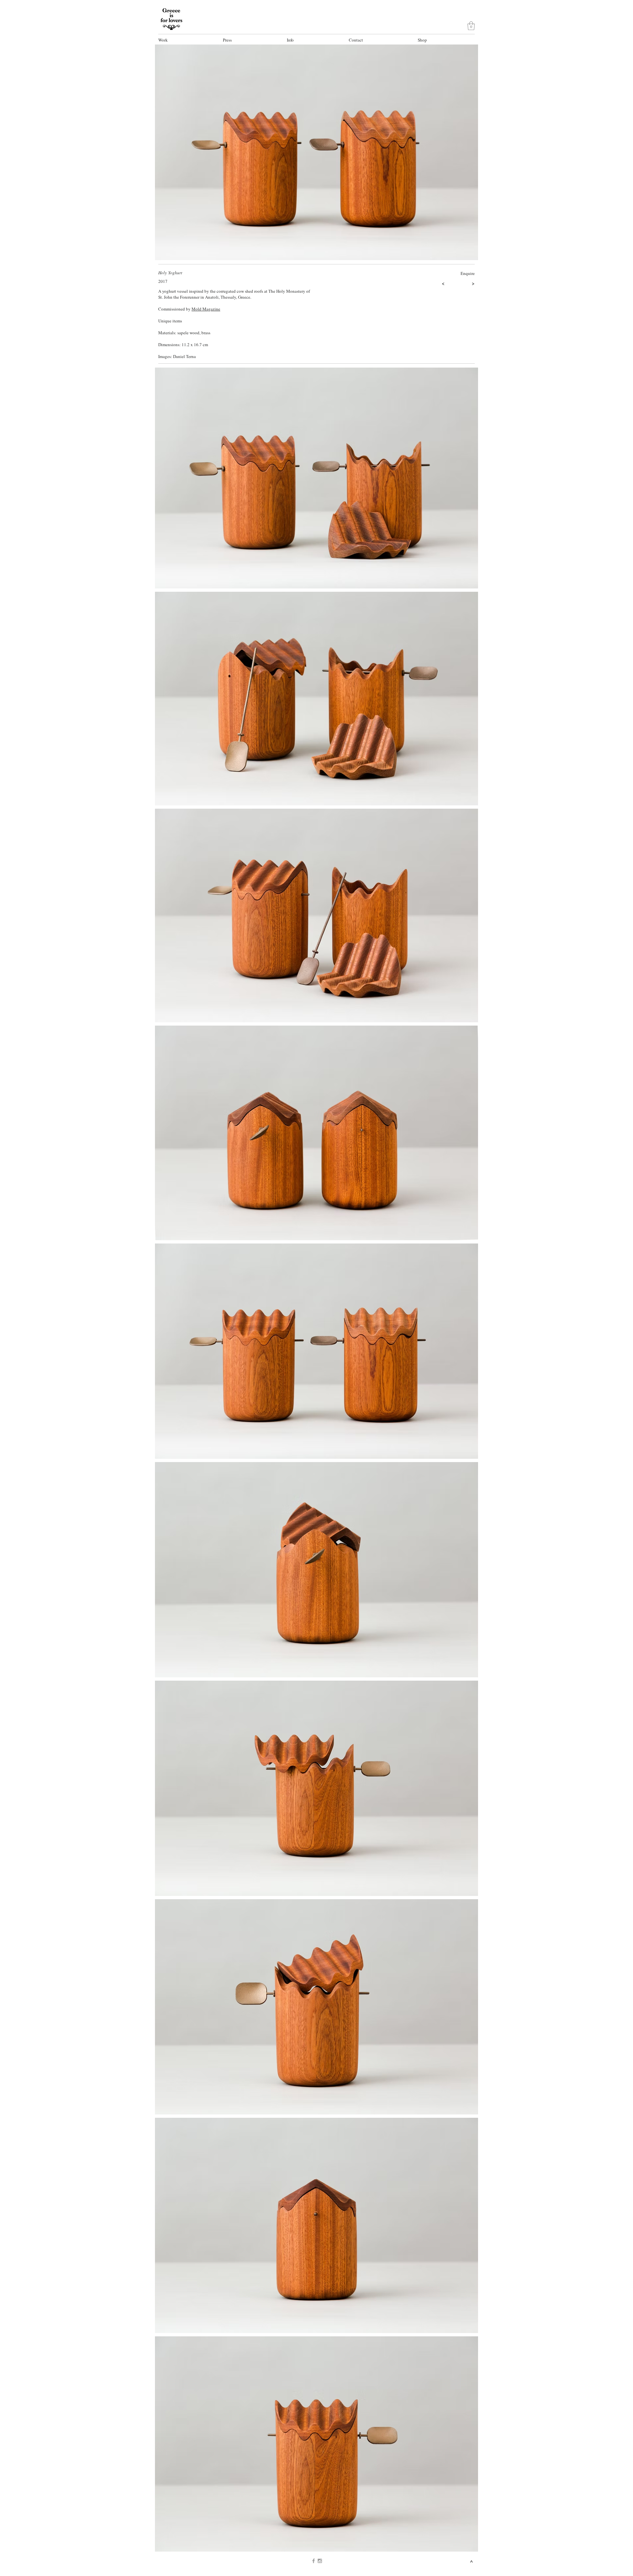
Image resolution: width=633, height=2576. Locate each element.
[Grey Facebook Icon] (314, 2561)
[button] (187, 40)
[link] (471, 26)
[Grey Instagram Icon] (320, 2561)
